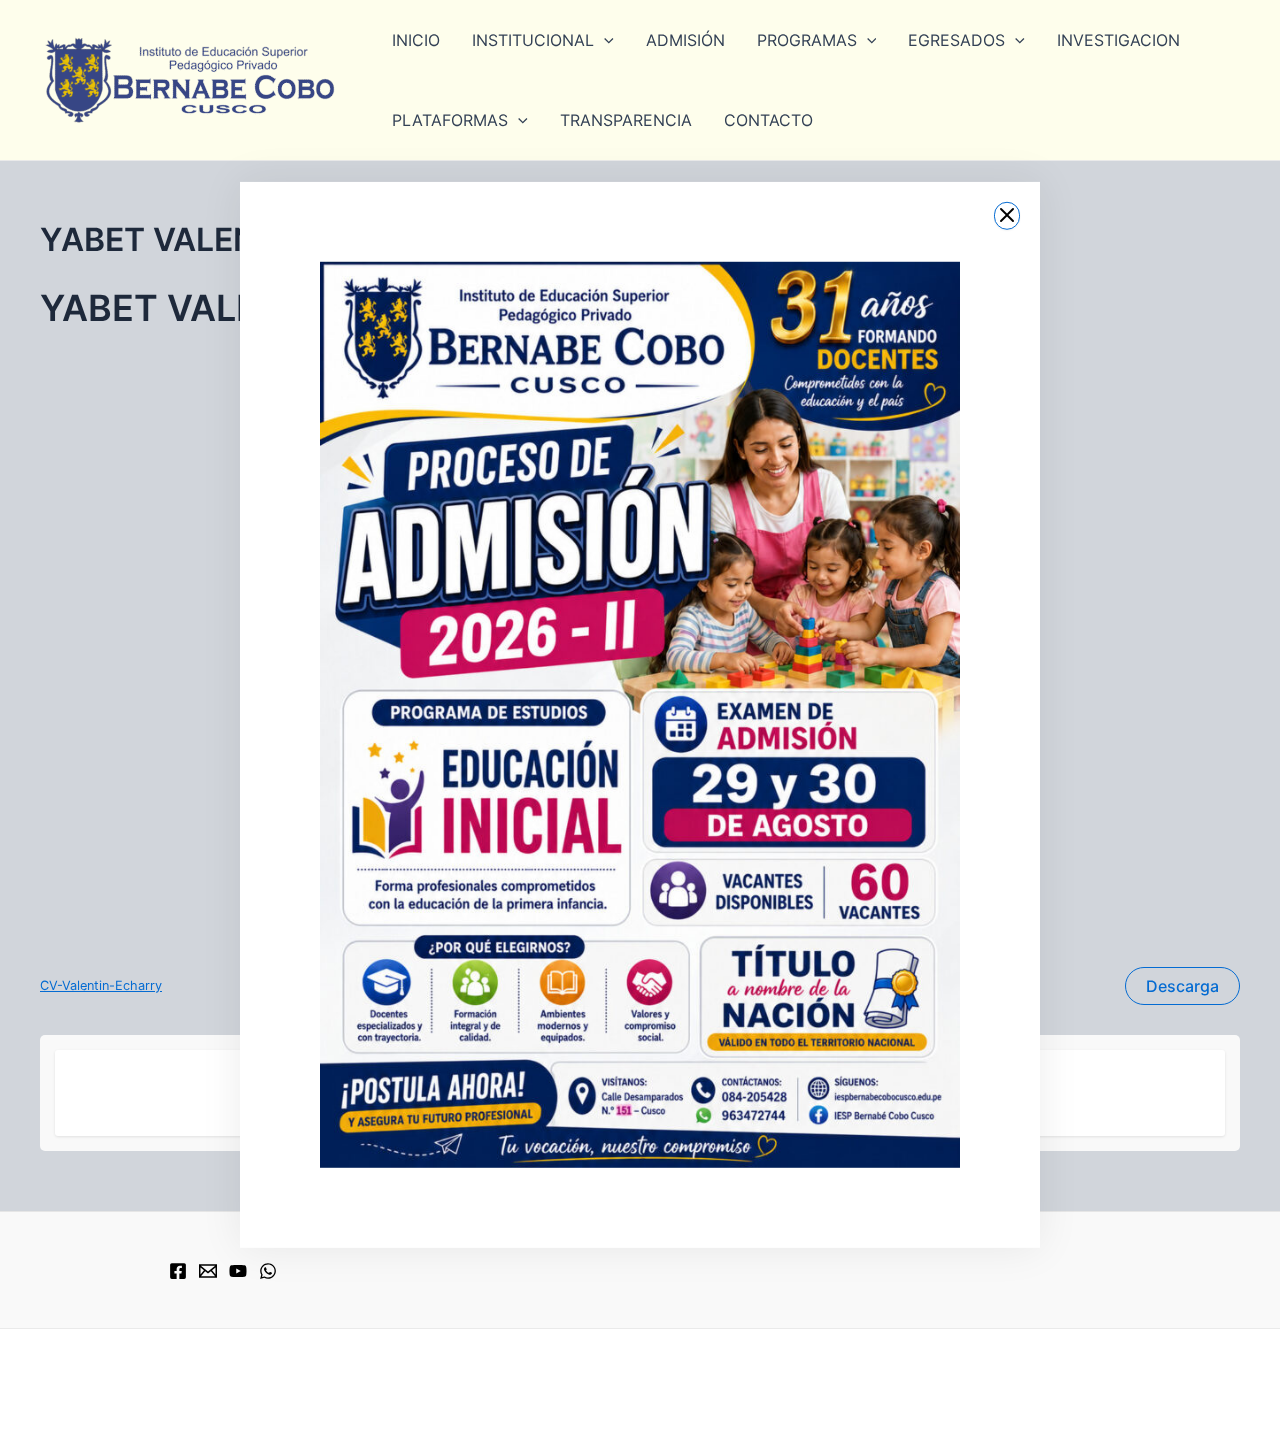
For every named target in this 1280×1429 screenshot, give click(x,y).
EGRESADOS (956, 40)
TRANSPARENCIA (626, 120)
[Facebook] (178, 1271)
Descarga (1182, 986)
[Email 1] (208, 1271)
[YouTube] (238, 1271)
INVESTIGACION (1118, 40)
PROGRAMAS (807, 40)
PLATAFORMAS (450, 120)
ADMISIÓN (685, 40)
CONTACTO (768, 120)
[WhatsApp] (268, 1271)
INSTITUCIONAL (533, 40)
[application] (604, 40)
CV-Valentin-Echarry (101, 985)
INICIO (416, 40)
